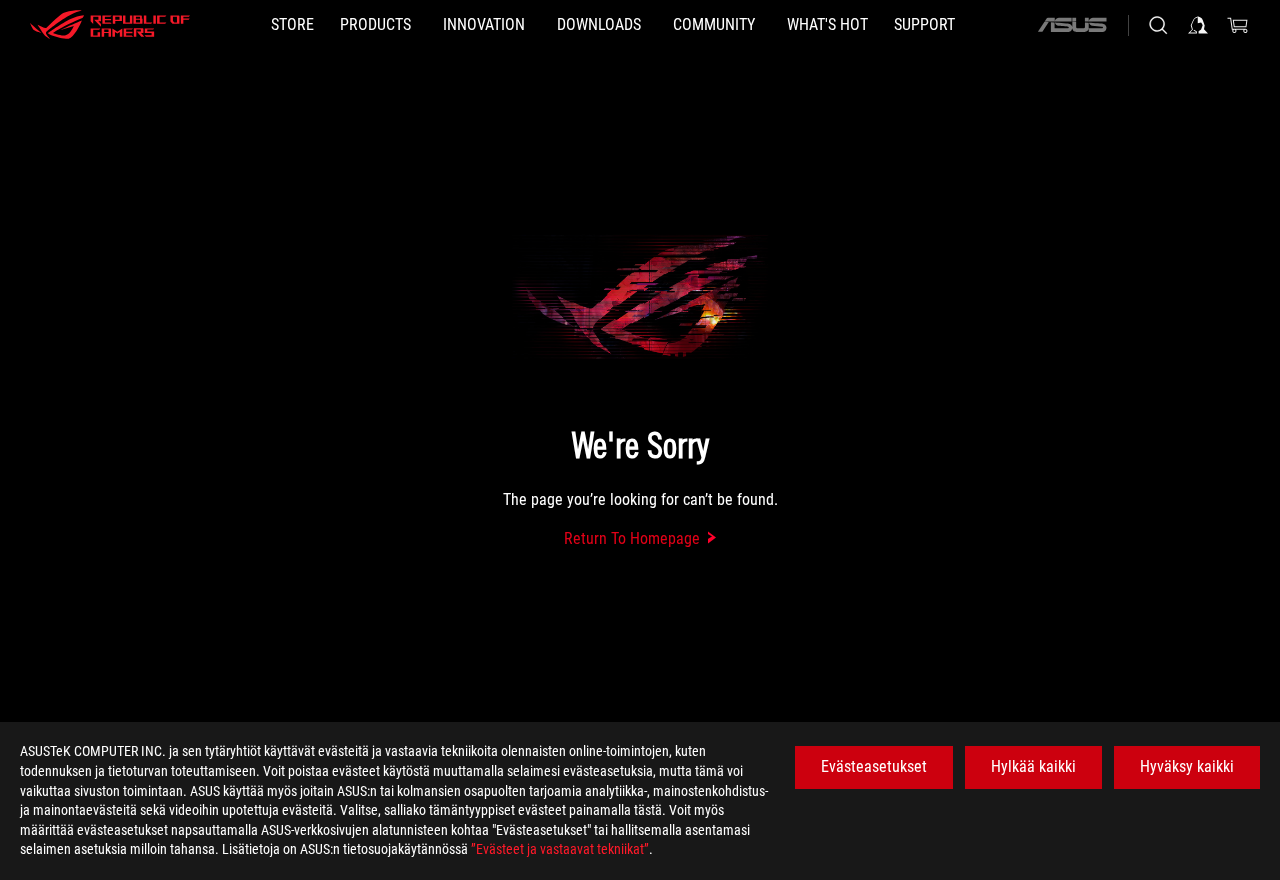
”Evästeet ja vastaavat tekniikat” (560, 849)
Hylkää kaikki (1033, 766)
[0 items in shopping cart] (1238, 25)
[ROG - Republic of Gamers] (110, 25)
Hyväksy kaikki (1187, 766)
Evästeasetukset (874, 766)
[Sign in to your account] (1198, 25)
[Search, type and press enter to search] (1158, 25)
